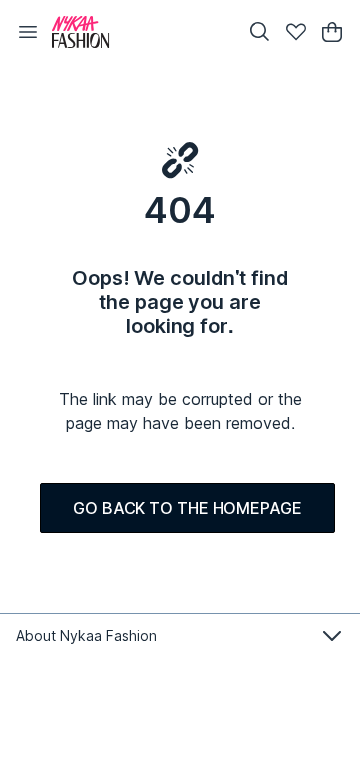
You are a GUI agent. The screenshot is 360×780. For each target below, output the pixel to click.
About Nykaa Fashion (86, 635)
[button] (28, 32)
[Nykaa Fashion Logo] (140, 32)
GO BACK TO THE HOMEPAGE (187, 508)
